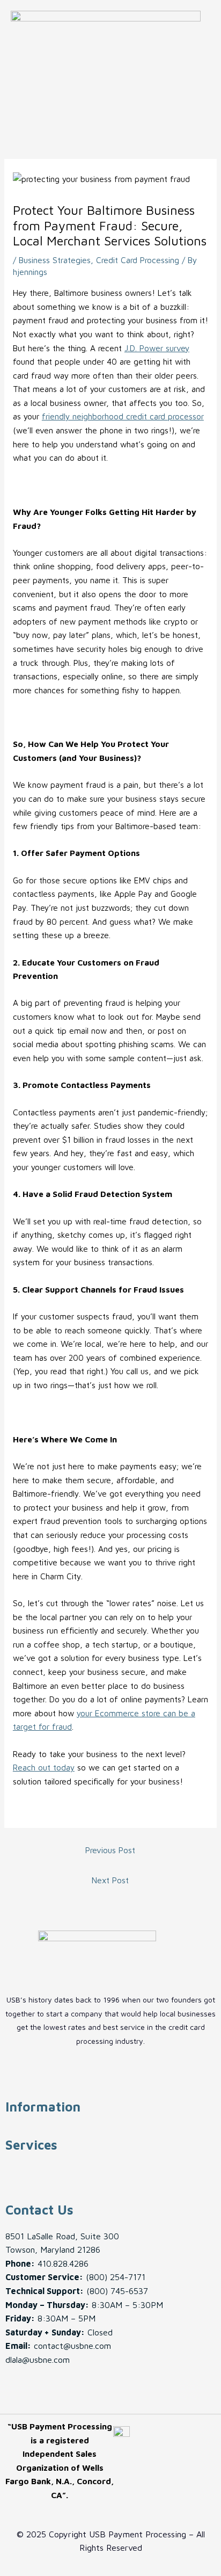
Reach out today (44, 1767)
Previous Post (110, 1850)
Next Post (110, 1880)
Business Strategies (55, 260)
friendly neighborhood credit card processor (123, 416)
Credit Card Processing (138, 260)
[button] (107, 105)
